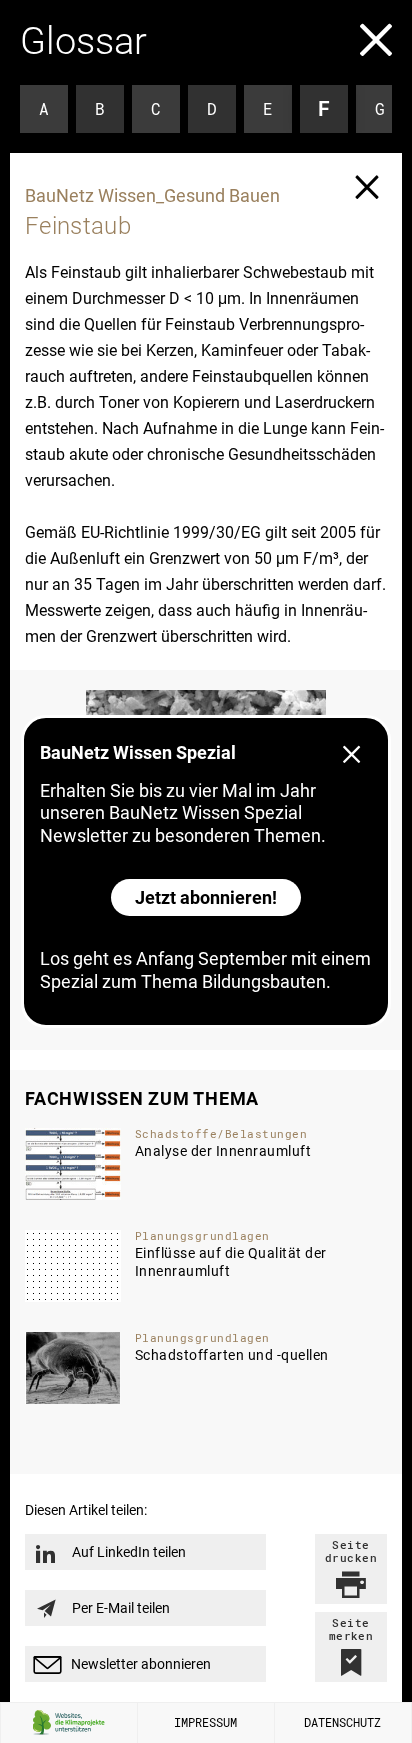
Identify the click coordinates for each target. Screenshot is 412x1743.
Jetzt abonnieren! (206, 897)
